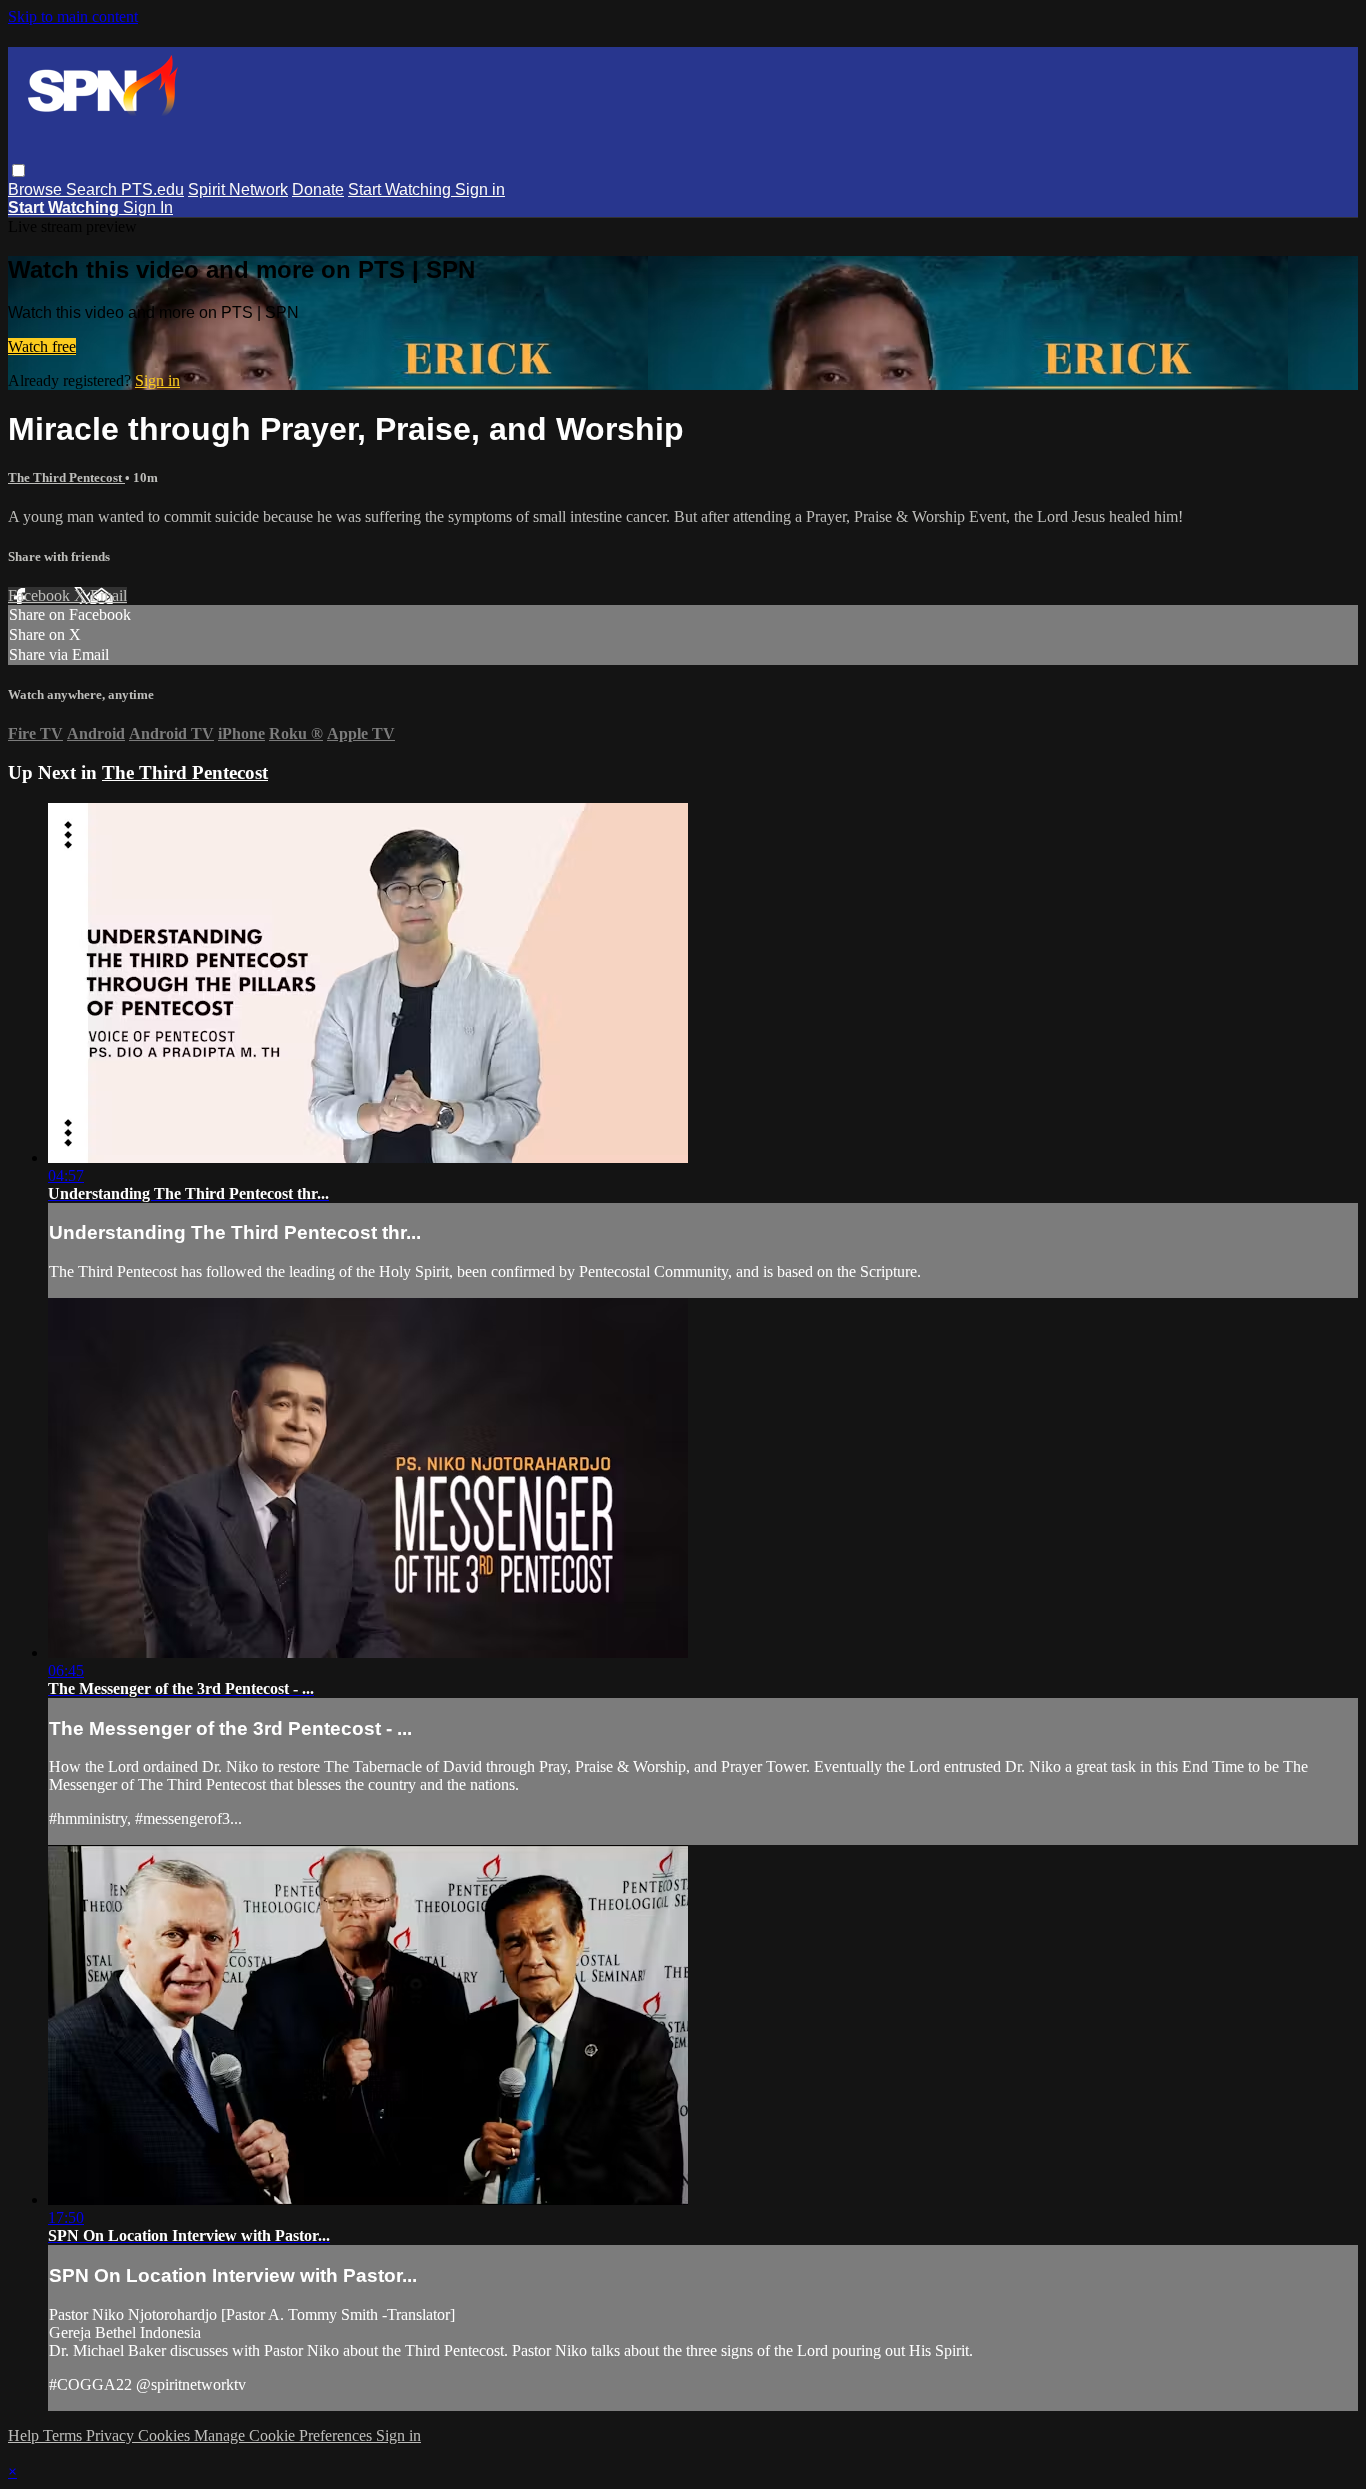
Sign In (148, 207)
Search (93, 189)
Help (25, 2435)
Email (108, 595)
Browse (37, 189)
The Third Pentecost (66, 477)
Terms (64, 2435)
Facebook (41, 595)
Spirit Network (238, 189)
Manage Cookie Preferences (285, 2435)
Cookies (166, 2435)
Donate (318, 189)
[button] (18, 170)
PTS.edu (152, 189)
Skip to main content (73, 16)
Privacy (112, 2435)
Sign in (480, 189)
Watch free (42, 346)
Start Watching (401, 189)
